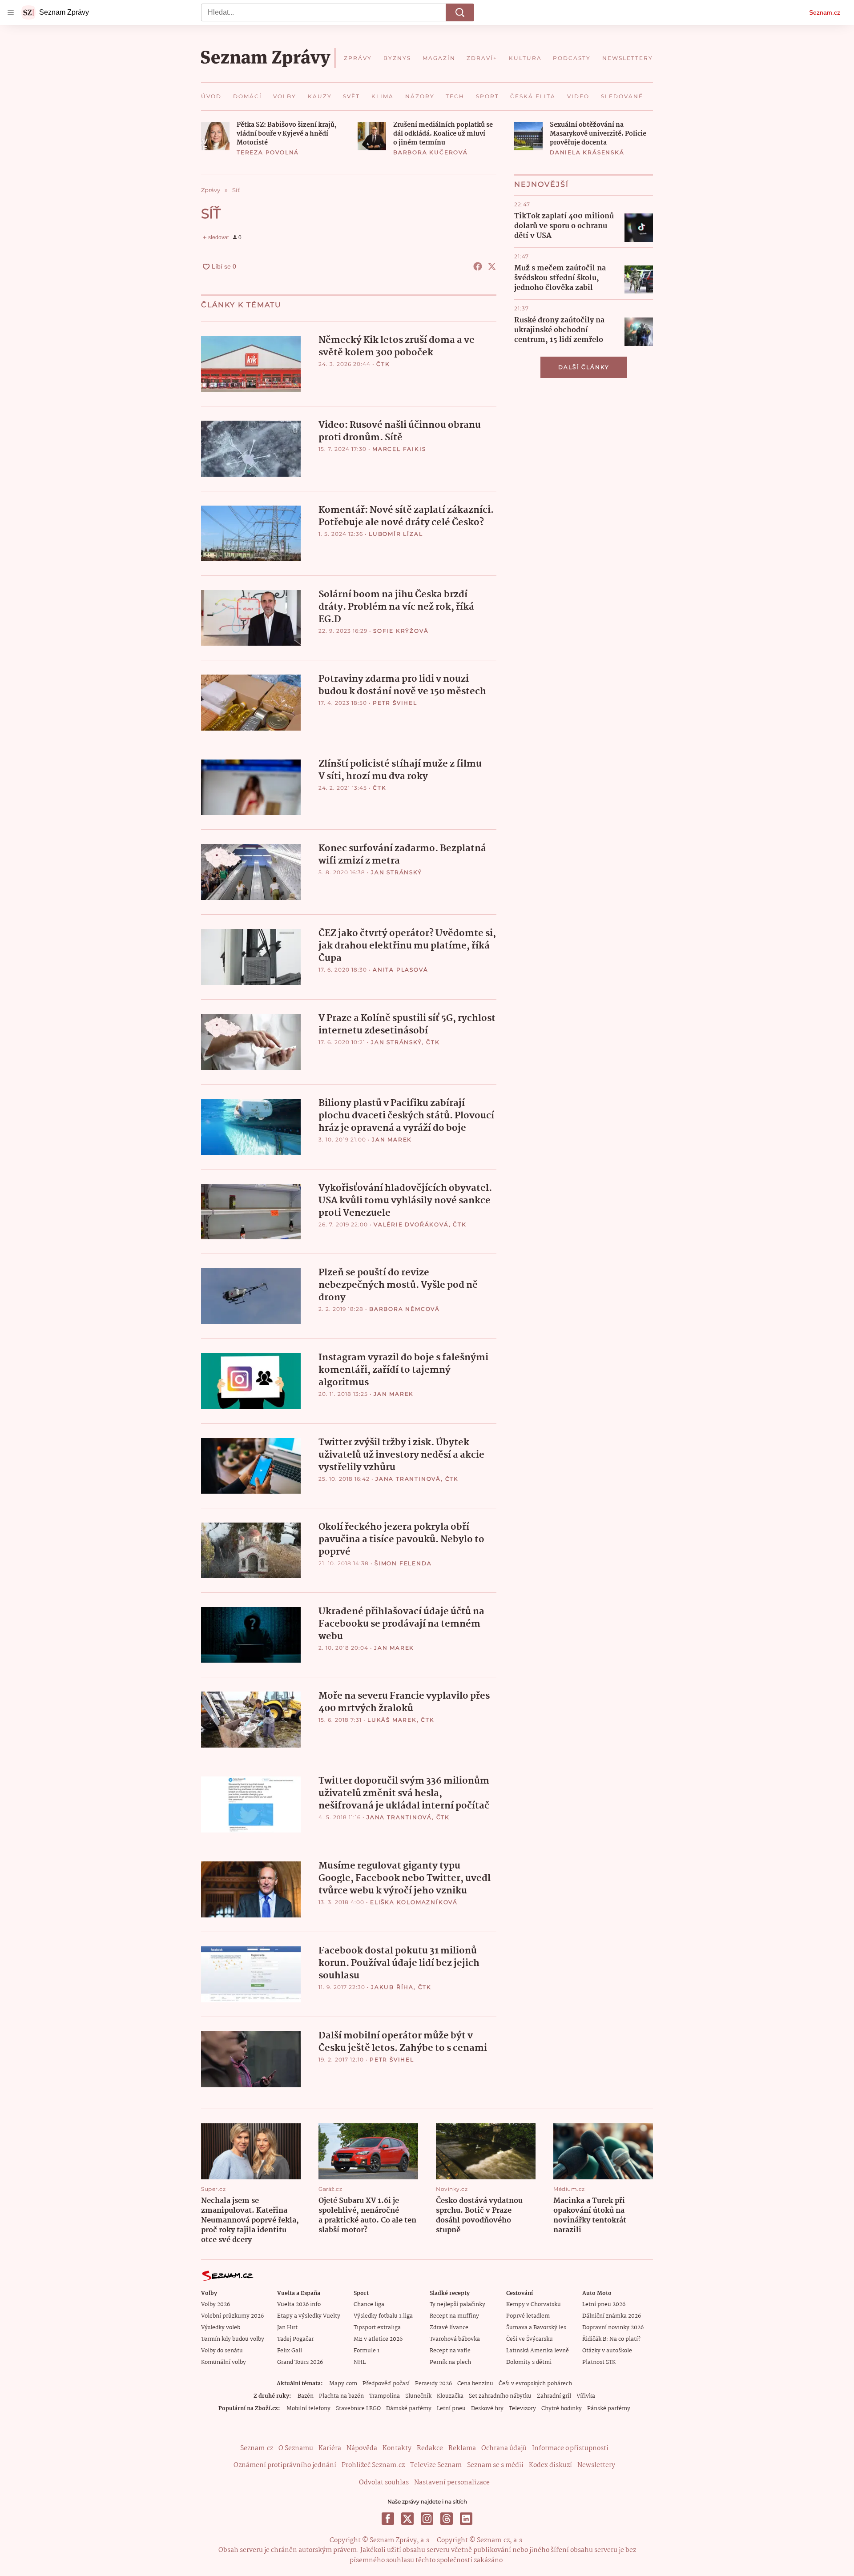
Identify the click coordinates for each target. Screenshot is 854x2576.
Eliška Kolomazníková (414, 1902)
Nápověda (362, 2448)
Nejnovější (542, 184)
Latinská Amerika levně (538, 2351)
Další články (584, 367)
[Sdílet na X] (492, 266)
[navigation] (11, 12)
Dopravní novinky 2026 (613, 2328)
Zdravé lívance (449, 2328)
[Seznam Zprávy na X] (407, 2519)
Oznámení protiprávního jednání (285, 2465)
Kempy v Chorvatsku (534, 2305)
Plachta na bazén (341, 2396)
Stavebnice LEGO (358, 2409)
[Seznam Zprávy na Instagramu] (427, 2519)
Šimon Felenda (403, 1563)
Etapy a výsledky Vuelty (309, 2316)
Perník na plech (450, 2362)
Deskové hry (487, 2409)
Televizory (522, 2409)
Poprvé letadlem (528, 2316)
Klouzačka (450, 2396)
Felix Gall (290, 2351)
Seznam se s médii (495, 2465)
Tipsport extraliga (377, 2328)
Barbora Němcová (405, 1309)
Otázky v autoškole (607, 2351)
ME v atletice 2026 (378, 2339)
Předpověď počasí (386, 2384)
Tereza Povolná (268, 152)
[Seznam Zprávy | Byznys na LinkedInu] (466, 2519)
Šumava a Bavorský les (536, 2328)
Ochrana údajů (504, 2448)
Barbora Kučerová (431, 152)
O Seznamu (296, 2448)
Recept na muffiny (454, 2316)
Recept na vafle (450, 2351)
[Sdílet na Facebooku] (478, 266)
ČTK (383, 364)
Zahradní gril (554, 2396)
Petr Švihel (395, 703)
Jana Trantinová (408, 1479)
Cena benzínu (475, 2384)
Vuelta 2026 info (299, 2305)
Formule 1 (367, 2351)
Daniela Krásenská (587, 152)
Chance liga (369, 2305)
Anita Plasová (400, 970)
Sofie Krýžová (401, 631)
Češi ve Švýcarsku (530, 2339)
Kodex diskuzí (550, 2465)
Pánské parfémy (609, 2409)
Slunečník (418, 2396)
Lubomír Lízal (396, 534)
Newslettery (596, 2465)
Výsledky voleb (221, 2328)
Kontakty (397, 2448)
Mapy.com (343, 2384)
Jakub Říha (392, 1987)
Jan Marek (392, 1139)
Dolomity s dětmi (529, 2362)
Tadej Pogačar (295, 2339)
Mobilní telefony (308, 2409)
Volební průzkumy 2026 (232, 2316)
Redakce (430, 2448)
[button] (215, 136)
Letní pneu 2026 (604, 2305)
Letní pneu (451, 2409)
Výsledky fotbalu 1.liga (383, 2316)
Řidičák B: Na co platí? (611, 2339)
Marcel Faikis (399, 449)
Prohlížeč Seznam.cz (373, 2465)
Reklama (462, 2448)
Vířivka (586, 2396)
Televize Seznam (436, 2465)
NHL (360, 2362)
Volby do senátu (222, 2351)
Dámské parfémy (409, 2409)
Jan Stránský (397, 872)
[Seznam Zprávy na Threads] (447, 2519)
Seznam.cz (825, 12)
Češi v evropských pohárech (535, 2384)
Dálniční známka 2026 (612, 2316)
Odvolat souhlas (384, 2483)
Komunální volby (224, 2362)
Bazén (306, 2396)
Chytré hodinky (562, 2409)
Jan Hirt (287, 2328)
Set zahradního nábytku (500, 2396)
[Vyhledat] (460, 12)
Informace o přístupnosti (570, 2448)
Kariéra (330, 2448)
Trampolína (385, 2396)
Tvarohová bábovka (455, 2339)
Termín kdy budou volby (233, 2339)
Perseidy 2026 (433, 2384)
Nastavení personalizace (452, 2483)
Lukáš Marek (392, 1720)
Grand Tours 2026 (300, 2362)
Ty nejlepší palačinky (457, 2305)
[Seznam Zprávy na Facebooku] (388, 2519)
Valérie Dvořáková (411, 1224)
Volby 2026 (216, 2305)
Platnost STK (599, 2362)
